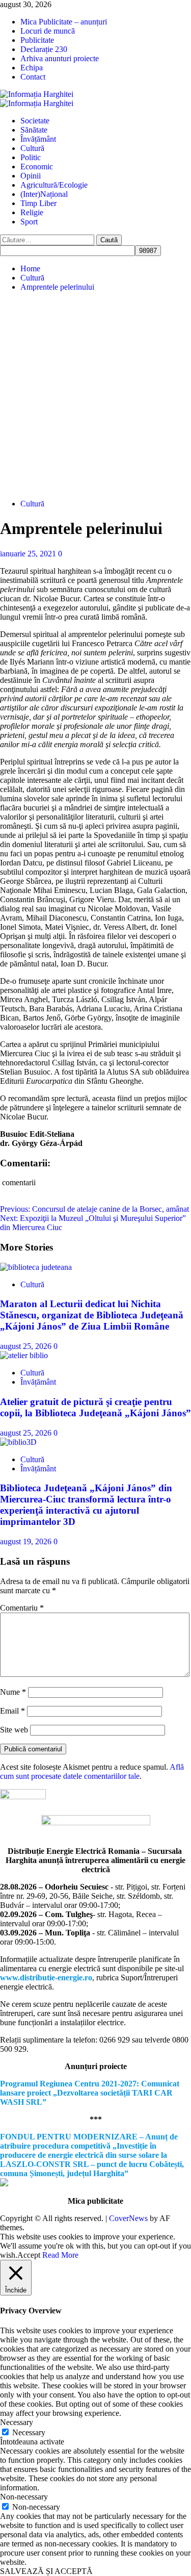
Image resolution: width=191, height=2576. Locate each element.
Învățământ (38, 139)
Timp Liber (38, 203)
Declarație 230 (44, 49)
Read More (60, 2255)
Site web (14, 1730)
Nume (13, 1692)
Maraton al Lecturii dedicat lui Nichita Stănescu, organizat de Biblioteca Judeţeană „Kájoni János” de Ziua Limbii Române (92, 1315)
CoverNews (128, 2218)
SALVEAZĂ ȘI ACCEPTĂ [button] (46, 2571)
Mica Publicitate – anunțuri (64, 22)
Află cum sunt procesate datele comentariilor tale (92, 1771)
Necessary (29, 2432)
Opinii (31, 176)
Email (12, 1711)
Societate (35, 121)
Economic (37, 167)
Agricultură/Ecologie (54, 185)
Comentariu (22, 1608)
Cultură (32, 148)
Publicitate (37, 40)
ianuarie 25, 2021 (29, 554)
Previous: (94, 1209)
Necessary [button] (17, 2422)
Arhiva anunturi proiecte (60, 58)
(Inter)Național (44, 194)
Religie (32, 212)
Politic (31, 157)
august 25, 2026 (27, 1346)
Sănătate (34, 130)
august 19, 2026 (27, 1541)
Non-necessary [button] (24, 2497)
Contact (33, 77)
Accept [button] (29, 2255)
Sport (29, 222)
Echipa (32, 68)
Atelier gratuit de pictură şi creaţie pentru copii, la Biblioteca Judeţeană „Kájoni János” (95, 1407)
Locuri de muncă (48, 31)
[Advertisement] (95, 396)
